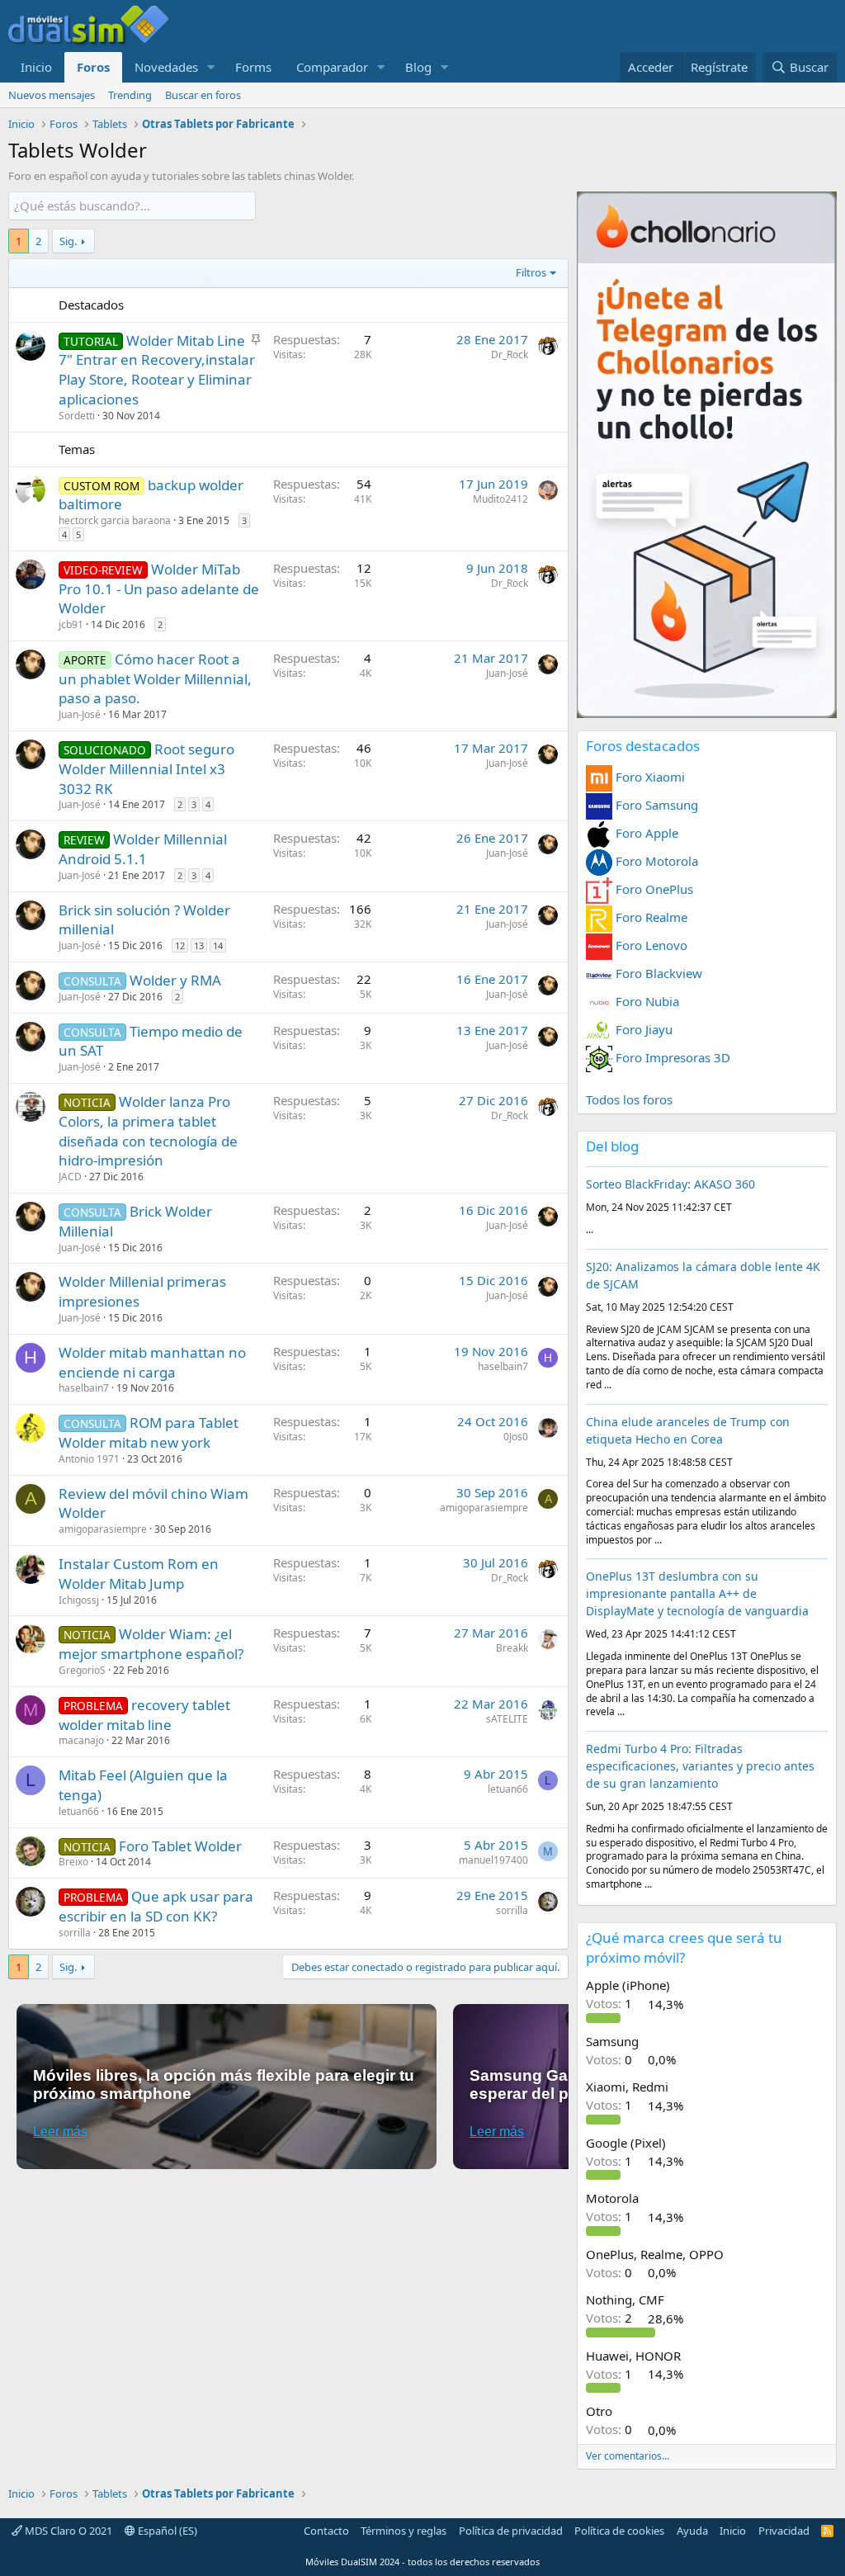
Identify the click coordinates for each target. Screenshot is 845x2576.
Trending (130, 95)
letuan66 (79, 1811)
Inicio (36, 67)
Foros (93, 67)
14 (218, 945)
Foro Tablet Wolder (180, 1846)
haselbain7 (84, 1388)
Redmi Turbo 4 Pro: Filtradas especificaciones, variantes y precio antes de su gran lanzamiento (700, 1766)
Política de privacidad (511, 2531)
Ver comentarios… (628, 2456)
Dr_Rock (510, 354)
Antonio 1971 (89, 1459)
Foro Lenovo (650, 945)
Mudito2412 (500, 499)
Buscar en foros (203, 95)
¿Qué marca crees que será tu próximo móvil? (684, 1947)
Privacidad (784, 2531)
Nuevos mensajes (52, 95)
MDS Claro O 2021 (67, 2531)
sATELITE (507, 1719)
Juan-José (80, 714)
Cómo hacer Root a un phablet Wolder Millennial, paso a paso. (155, 679)
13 (199, 945)
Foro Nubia (646, 1001)
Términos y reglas (404, 2531)
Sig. (68, 241)
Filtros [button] (531, 272)
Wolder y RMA (175, 980)
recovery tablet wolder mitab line (144, 1715)
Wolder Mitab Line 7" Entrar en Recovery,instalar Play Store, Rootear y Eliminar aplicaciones (157, 370)
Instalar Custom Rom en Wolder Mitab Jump (139, 1574)
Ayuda (692, 2531)
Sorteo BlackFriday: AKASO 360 (670, 1184)
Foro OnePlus (653, 889)
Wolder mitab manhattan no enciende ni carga (152, 1362)
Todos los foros (629, 1099)
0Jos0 (516, 1437)
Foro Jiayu (642, 1029)
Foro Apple (645, 833)
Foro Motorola (655, 861)
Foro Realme (650, 917)
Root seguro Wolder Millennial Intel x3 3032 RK (146, 769)
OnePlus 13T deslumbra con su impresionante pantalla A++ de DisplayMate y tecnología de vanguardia (697, 1593)
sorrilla (75, 1933)
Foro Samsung (655, 805)
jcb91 (71, 624)
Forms (253, 67)
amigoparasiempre (103, 1529)
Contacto (326, 2531)
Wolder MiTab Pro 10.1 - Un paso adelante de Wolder (159, 589)
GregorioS (82, 1670)
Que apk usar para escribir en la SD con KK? (156, 1906)
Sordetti (77, 416)
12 (180, 945)
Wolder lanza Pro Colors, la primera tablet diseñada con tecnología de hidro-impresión (148, 1131)
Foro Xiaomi (649, 777)
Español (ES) (166, 2531)
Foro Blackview (657, 973)
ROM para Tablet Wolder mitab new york (149, 1432)
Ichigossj (79, 1600)
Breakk (512, 1648)
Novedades (166, 67)
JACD (70, 1177)
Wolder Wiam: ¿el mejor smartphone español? (151, 1644)
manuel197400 (493, 1860)
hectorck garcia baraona (115, 520)
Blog (418, 67)
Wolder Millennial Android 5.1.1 (143, 849)
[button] (211, 67)
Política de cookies (619, 2531)
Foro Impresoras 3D (671, 1057)
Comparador (332, 67)
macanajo (81, 1740)
